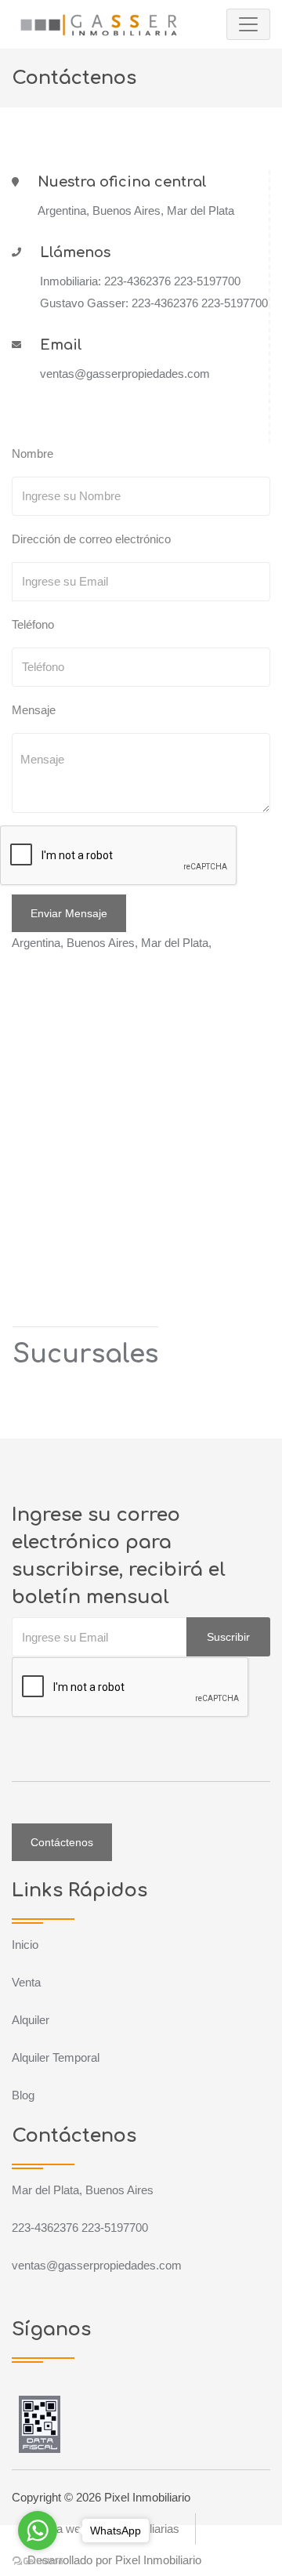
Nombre (33, 454)
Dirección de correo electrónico (91, 539)
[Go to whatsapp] (38, 2531)
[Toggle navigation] (248, 24)
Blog (23, 2095)
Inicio (25, 1945)
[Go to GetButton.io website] (38, 2560)
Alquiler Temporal (56, 2057)
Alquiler (31, 2020)
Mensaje (34, 710)
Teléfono (33, 624)
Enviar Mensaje (69, 913)
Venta (26, 1982)
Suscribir (228, 1637)
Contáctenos (62, 1842)
